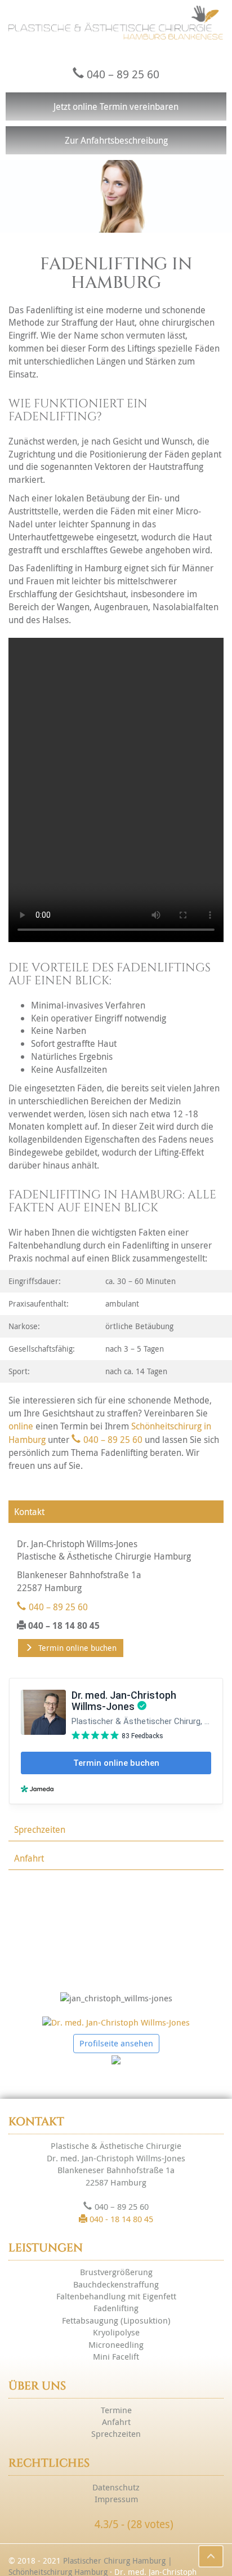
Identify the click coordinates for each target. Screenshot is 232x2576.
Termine (116, 2410)
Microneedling (116, 2344)
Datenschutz (116, 2487)
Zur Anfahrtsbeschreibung (116, 140)
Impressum (116, 2499)
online (21, 1426)
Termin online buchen (77, 1648)
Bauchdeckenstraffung (116, 2284)
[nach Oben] (211, 2556)
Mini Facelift (116, 2356)
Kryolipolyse (116, 2332)
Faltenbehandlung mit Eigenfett (116, 2296)
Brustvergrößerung (116, 2272)
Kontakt (29, 1512)
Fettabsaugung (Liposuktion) (116, 2320)
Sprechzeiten (40, 1829)
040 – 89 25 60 (123, 74)
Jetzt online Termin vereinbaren (116, 106)
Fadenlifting (116, 2308)
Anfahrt (29, 1858)
